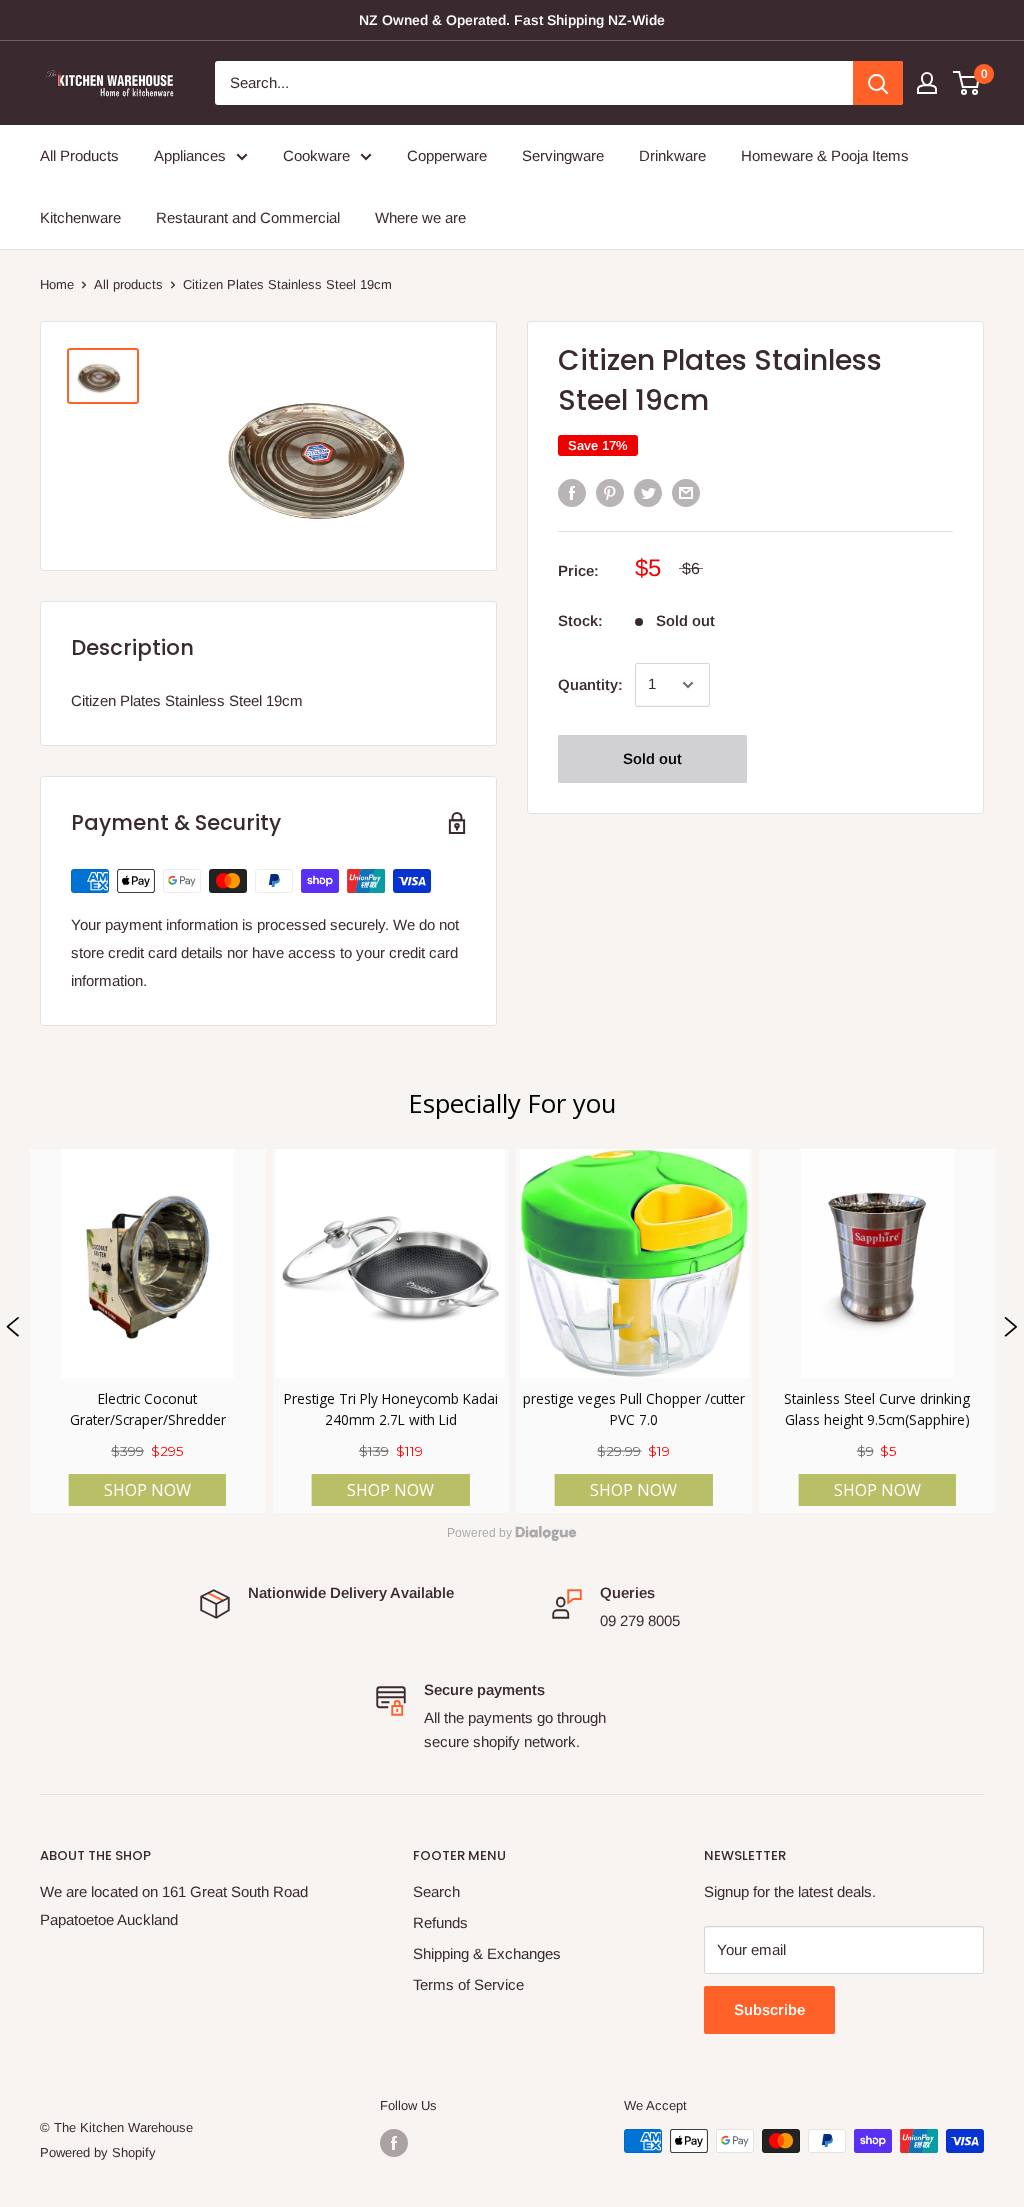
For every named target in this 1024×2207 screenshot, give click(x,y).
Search (436, 1891)
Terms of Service (468, 1984)
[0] (967, 83)
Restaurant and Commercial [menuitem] (248, 217)
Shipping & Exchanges (487, 1953)
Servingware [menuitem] (563, 155)
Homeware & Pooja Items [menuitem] (825, 155)
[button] (13, 1331)
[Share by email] (686, 492)
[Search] (878, 83)
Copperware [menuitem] (447, 155)
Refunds (440, 1922)
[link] (147, 1331)
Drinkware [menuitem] (672, 155)
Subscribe (769, 2009)
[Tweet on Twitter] (648, 492)
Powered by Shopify (98, 2152)
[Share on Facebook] (572, 492)
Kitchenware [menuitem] (80, 217)
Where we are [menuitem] (420, 217)
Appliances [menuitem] (190, 155)
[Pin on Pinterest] (610, 492)
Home (57, 284)
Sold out (652, 758)
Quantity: (590, 684)
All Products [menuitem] (79, 155)
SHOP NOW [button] (147, 1490)
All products (128, 284)
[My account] (927, 83)
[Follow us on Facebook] (394, 2143)
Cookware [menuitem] (316, 155)
